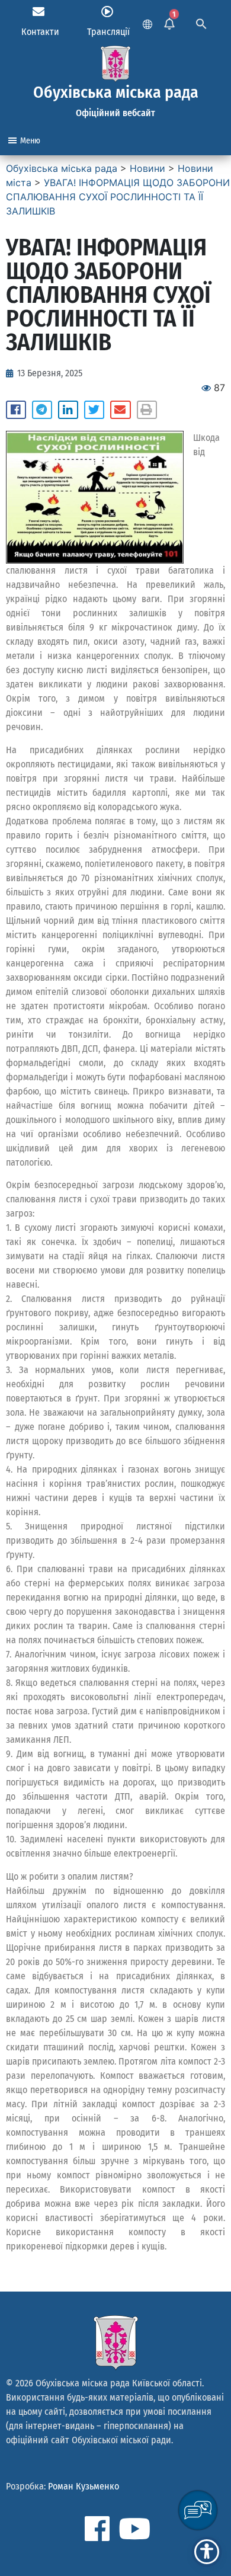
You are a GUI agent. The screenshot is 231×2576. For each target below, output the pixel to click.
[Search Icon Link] (201, 23)
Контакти (40, 32)
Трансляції (108, 32)
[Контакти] (38, 12)
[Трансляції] (107, 12)
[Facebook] (97, 2529)
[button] (16, 410)
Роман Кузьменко (84, 2486)
